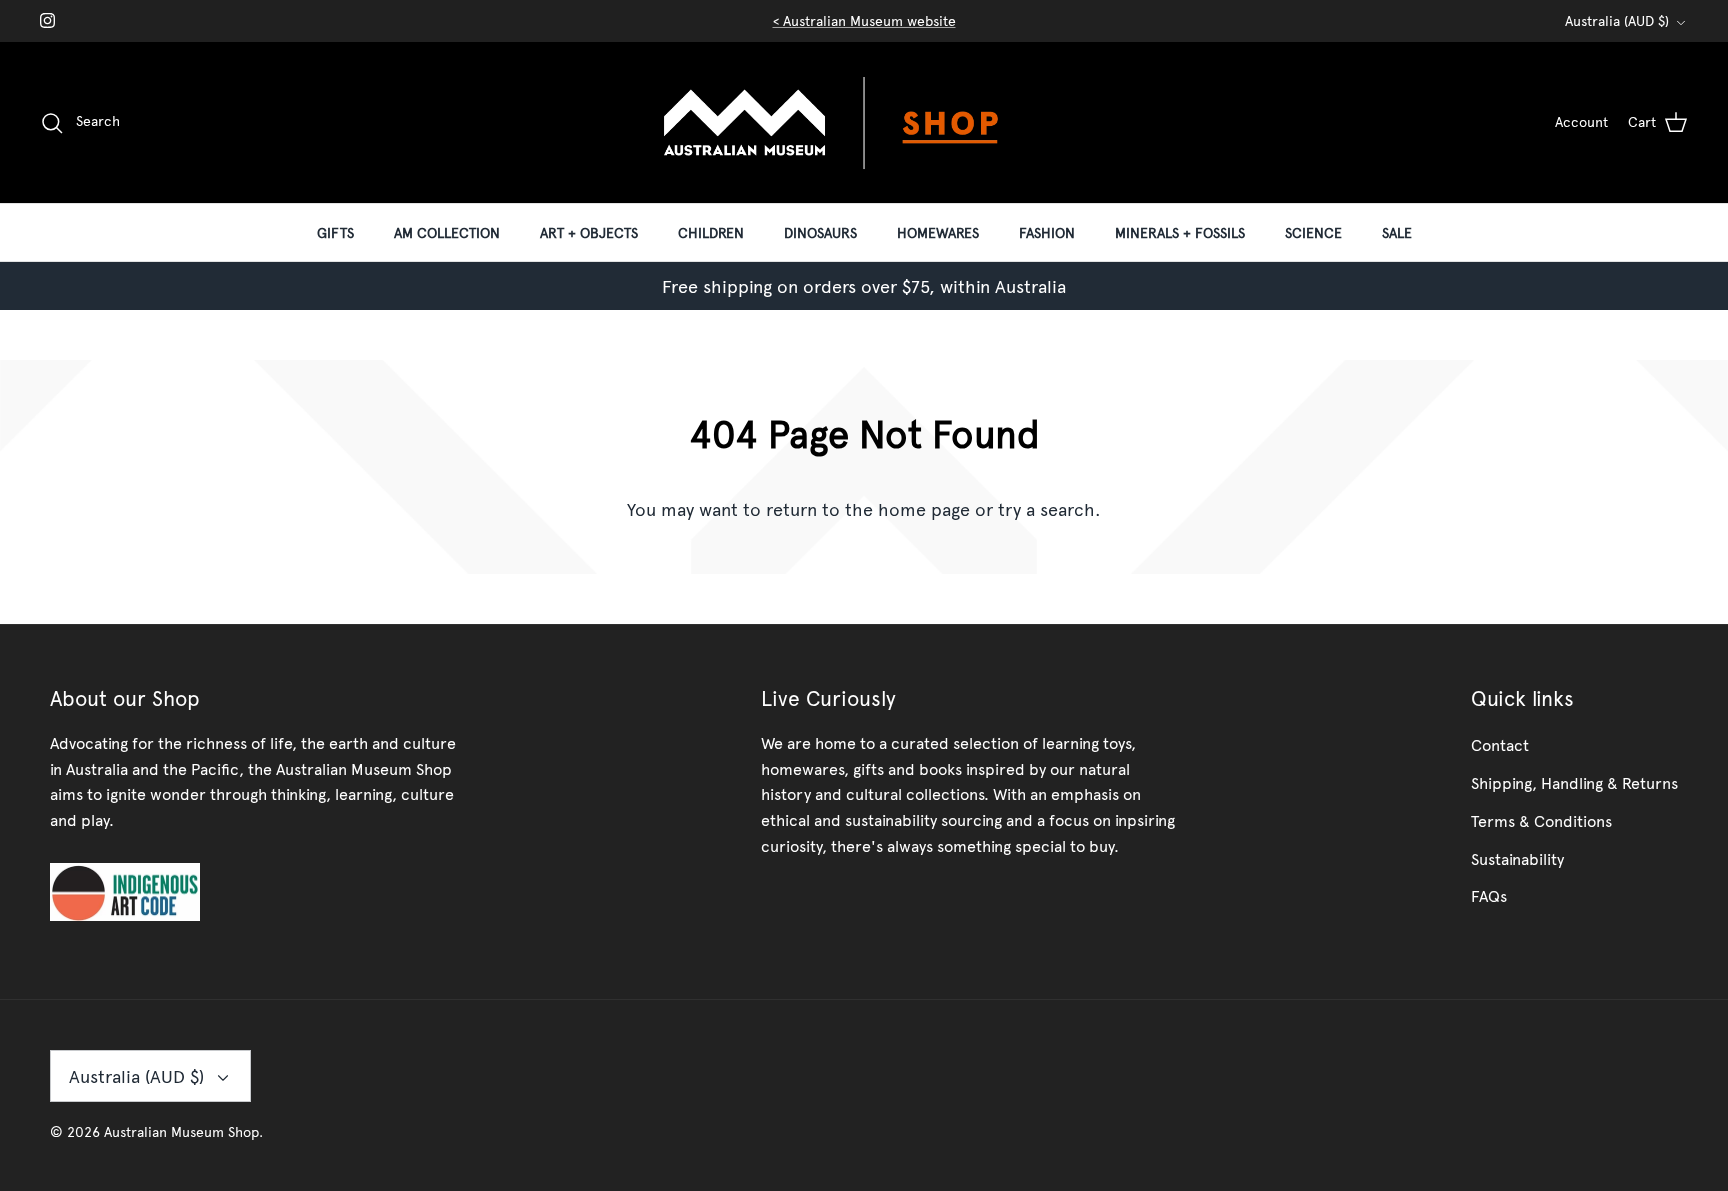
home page (924, 508)
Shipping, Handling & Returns (1574, 782)
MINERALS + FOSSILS (1180, 232)
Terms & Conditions (1541, 820)
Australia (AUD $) (1617, 20)
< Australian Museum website (864, 20)
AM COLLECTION (447, 232)
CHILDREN (711, 232)
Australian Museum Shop (181, 1131)
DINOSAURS (820, 232)
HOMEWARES (938, 232)
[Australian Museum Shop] (864, 122)
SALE (1397, 232)
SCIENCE (1313, 232)
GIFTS (335, 232)
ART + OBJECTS (589, 232)
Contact (1500, 744)
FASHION (1047, 232)
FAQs (1489, 895)
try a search (1046, 508)
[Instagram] (47, 20)
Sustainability (1517, 858)
